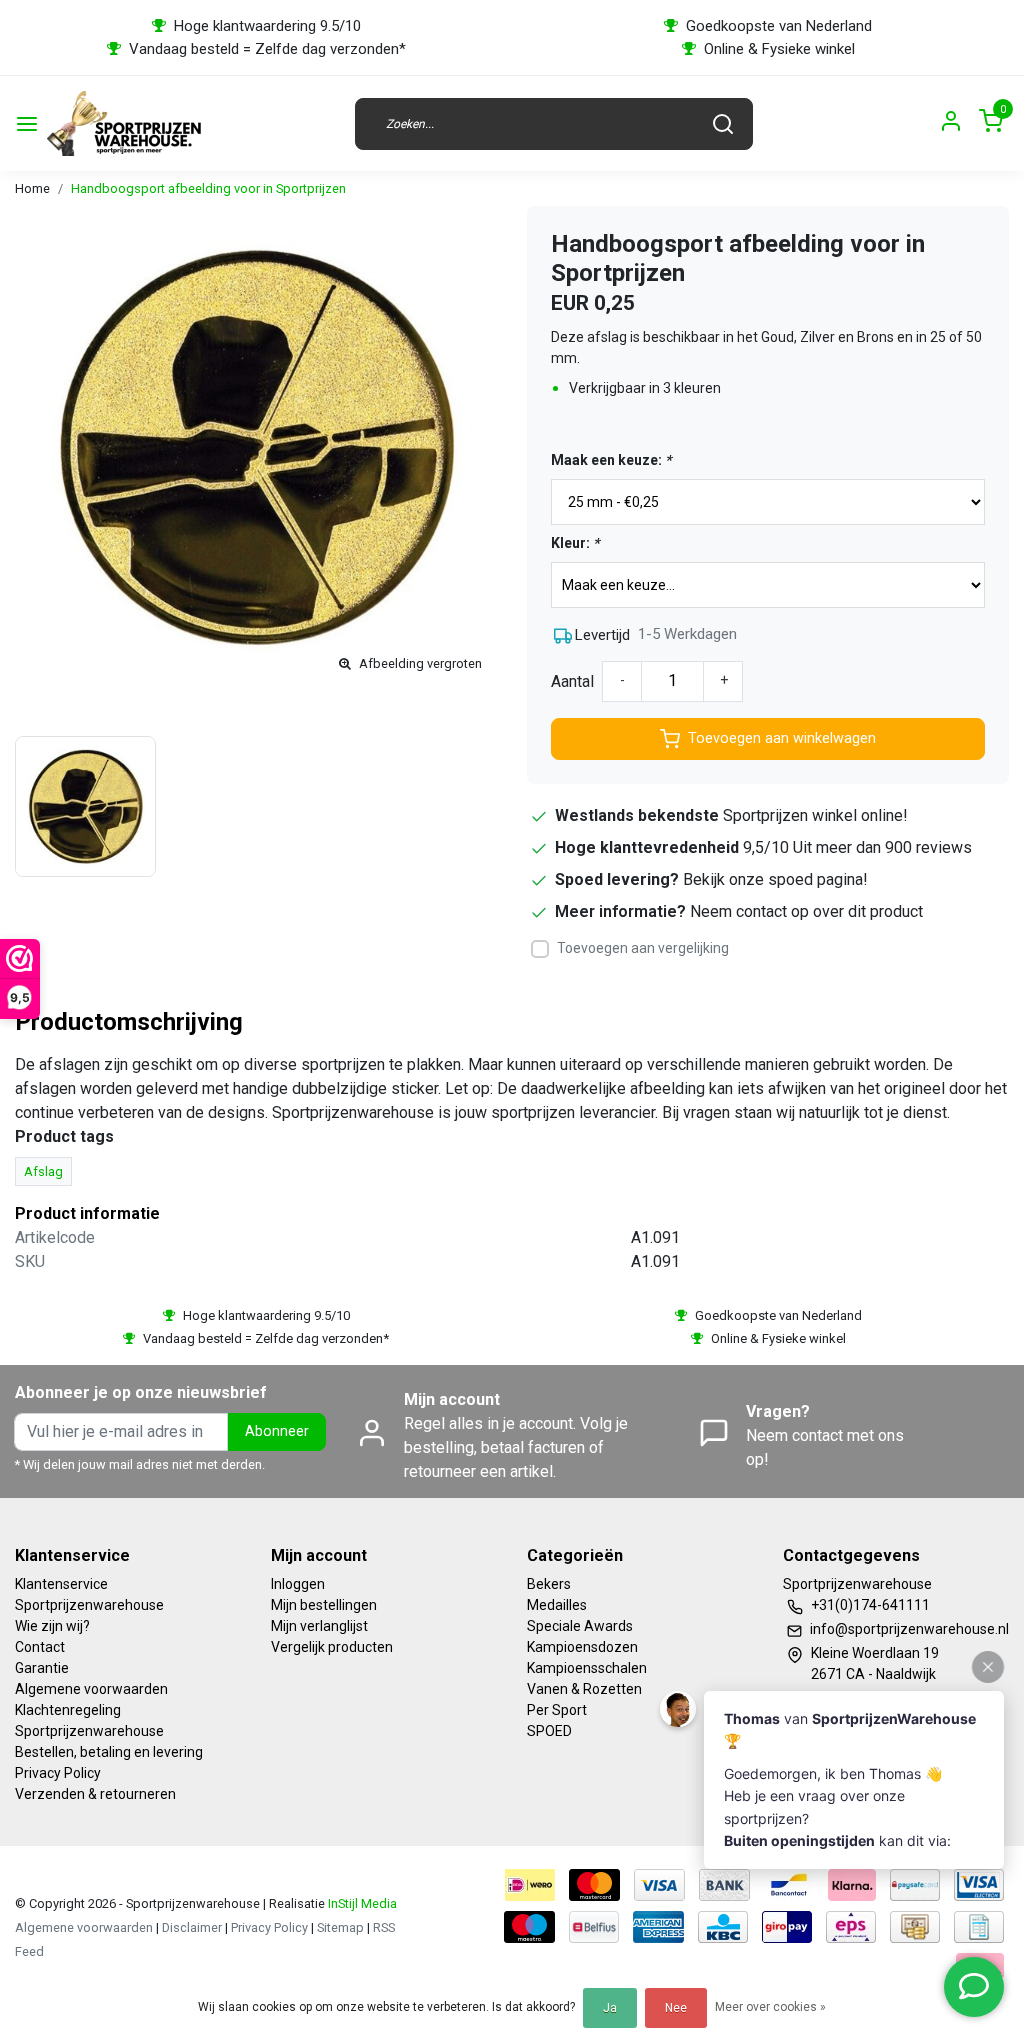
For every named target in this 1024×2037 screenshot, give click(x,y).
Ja (610, 2008)
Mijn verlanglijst (319, 1626)
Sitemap (340, 1927)
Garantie (42, 1668)
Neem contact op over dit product (806, 911)
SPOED (549, 1731)
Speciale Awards (580, 1626)
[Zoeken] (723, 124)
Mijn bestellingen (324, 1605)
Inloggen (298, 1584)
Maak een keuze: (611, 460)
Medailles (557, 1605)
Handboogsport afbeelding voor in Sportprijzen (208, 188)
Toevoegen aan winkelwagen (782, 738)
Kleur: (575, 543)
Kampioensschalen (587, 1668)
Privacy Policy (58, 1773)
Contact (40, 1647)
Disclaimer (192, 1927)
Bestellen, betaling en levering (109, 1752)
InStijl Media (361, 1903)
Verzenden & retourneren (95, 1794)
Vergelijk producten (332, 1647)
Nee (676, 2008)
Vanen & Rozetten (584, 1689)
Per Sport (557, 1710)
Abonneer (277, 1431)
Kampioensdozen (582, 1647)
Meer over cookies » (770, 2007)
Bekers (549, 1584)
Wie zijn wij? (52, 1626)
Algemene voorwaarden (91, 1689)
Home (32, 188)
